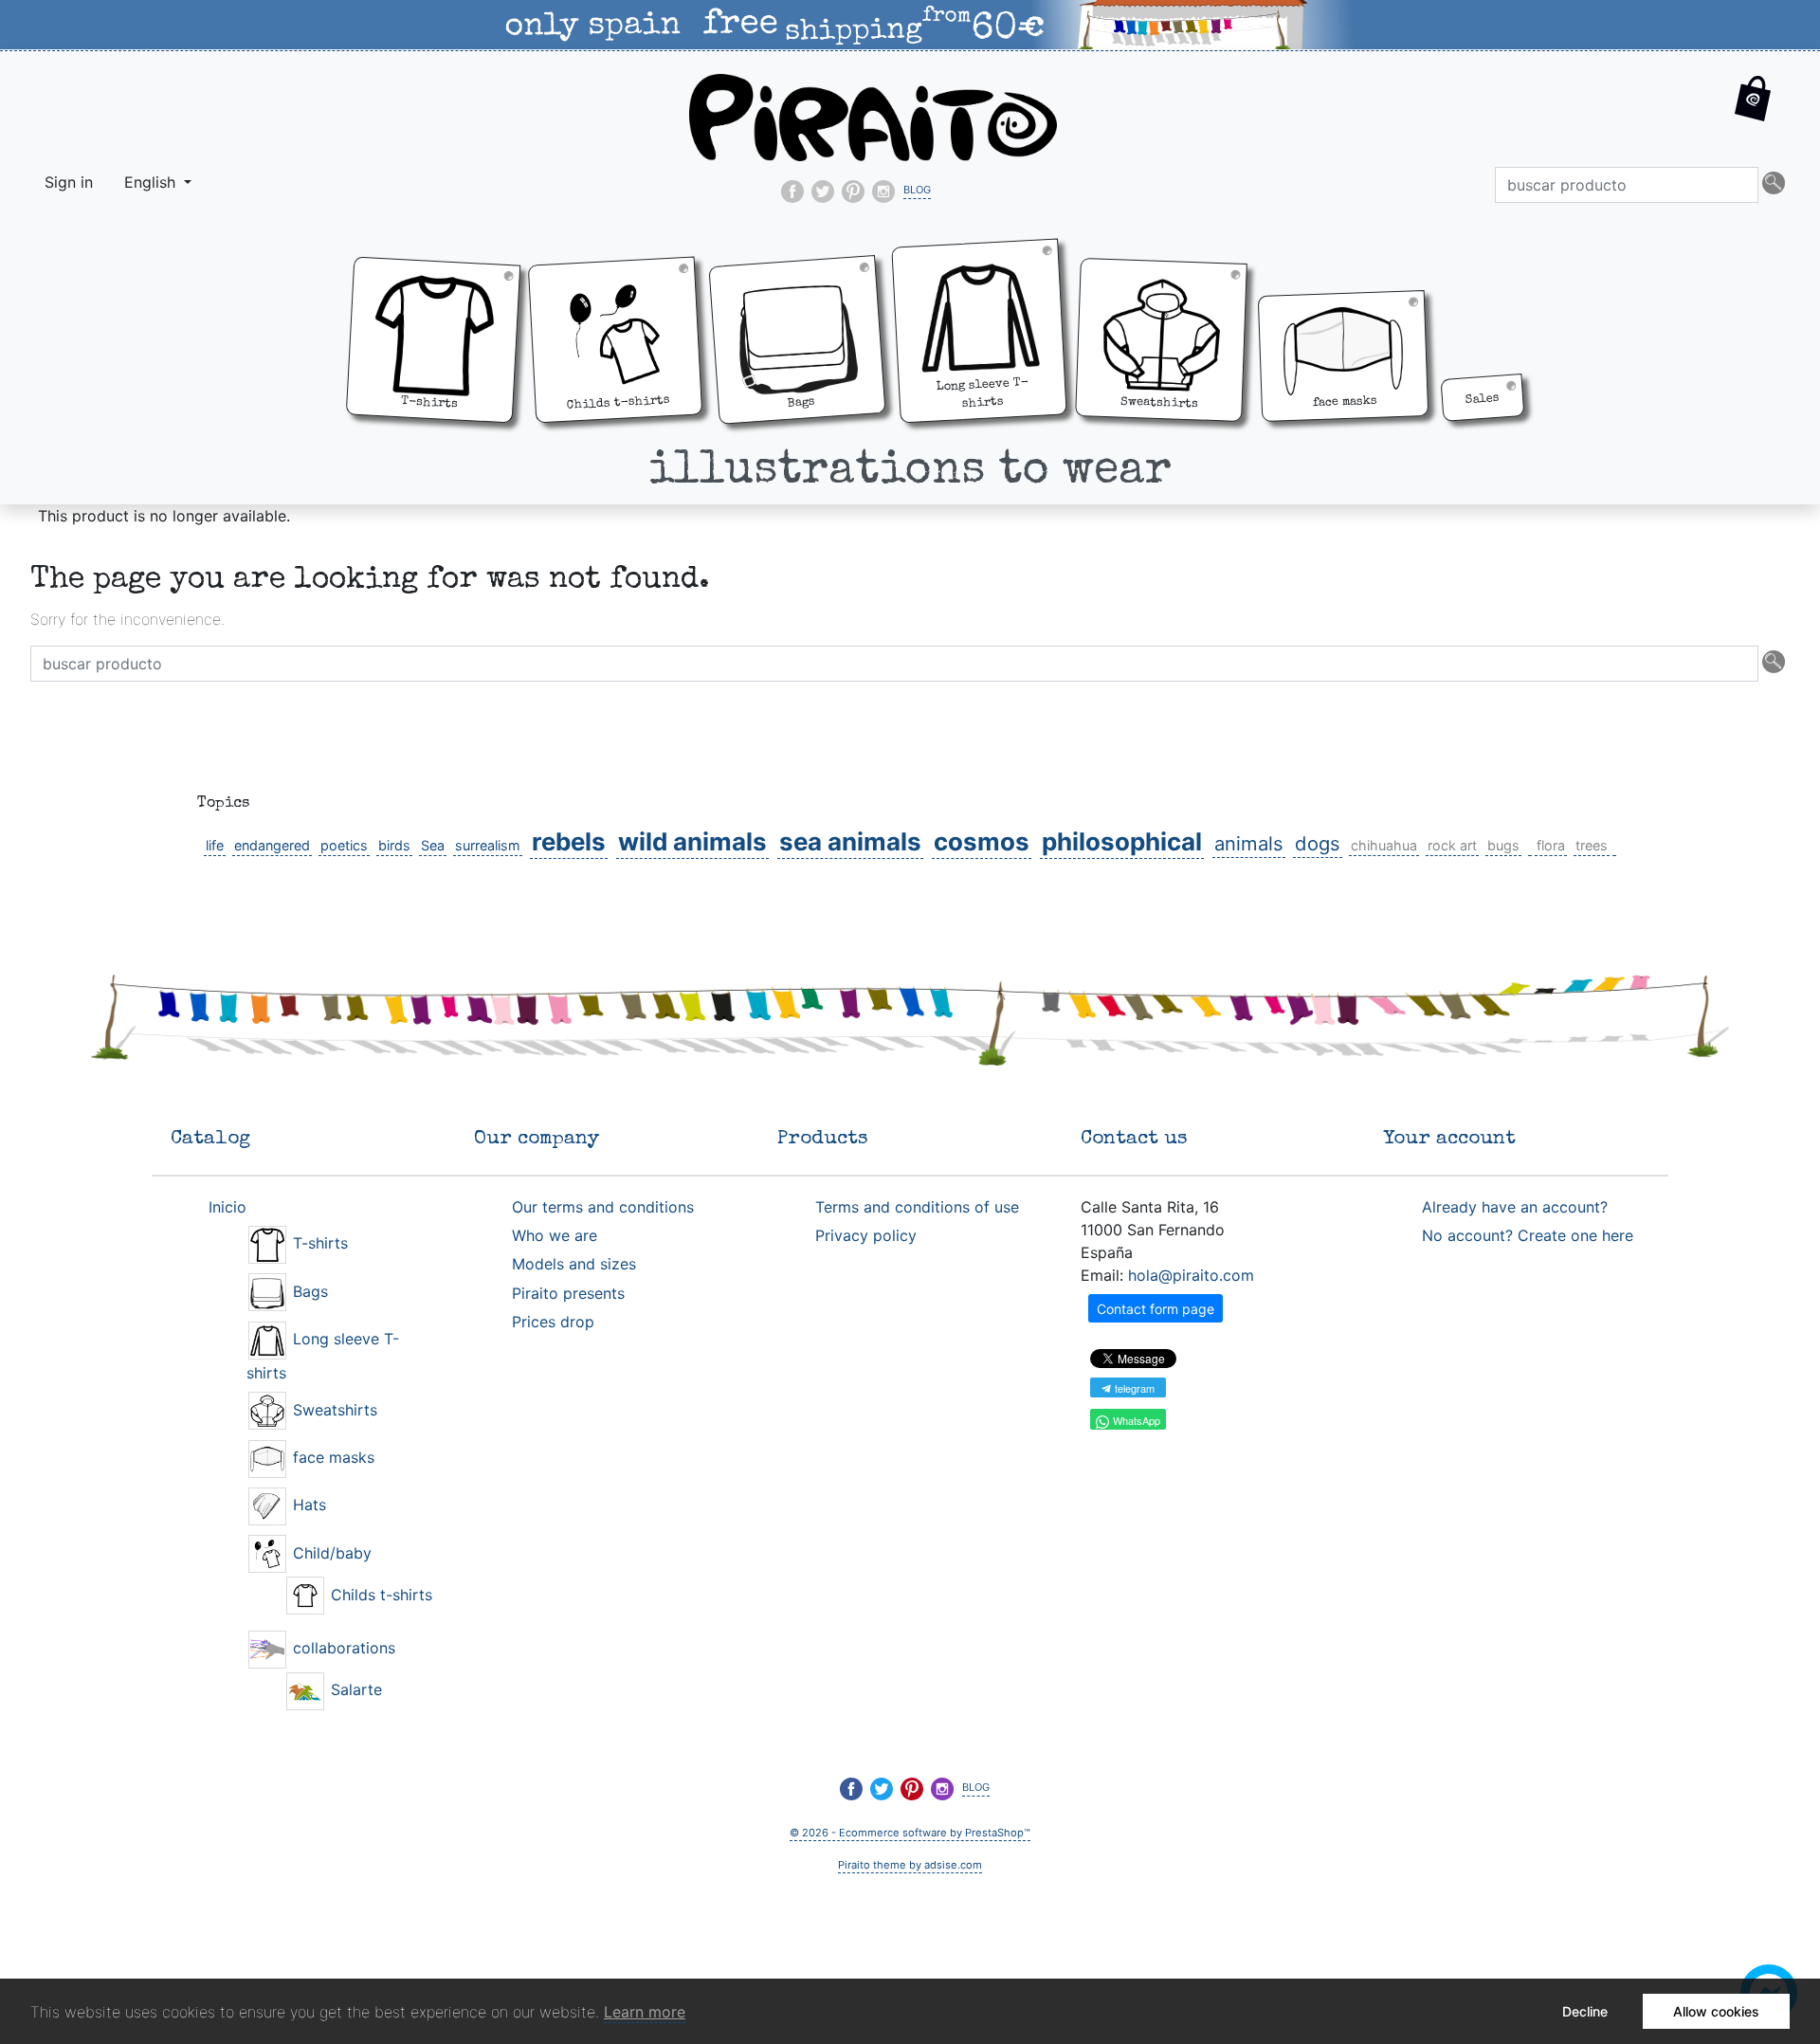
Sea (433, 845)
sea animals (850, 841)
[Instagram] (883, 192)
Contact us (1134, 1139)
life (215, 845)
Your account (1450, 1139)
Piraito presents (568, 1293)
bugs (1503, 845)
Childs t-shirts (379, 1595)
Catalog (210, 1139)
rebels (569, 841)
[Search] (1774, 185)
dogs (1318, 843)
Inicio (227, 1207)
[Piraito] (873, 116)
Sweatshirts (333, 1410)
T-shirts (318, 1243)
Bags (308, 1291)
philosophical (1122, 841)
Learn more (645, 2012)
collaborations (342, 1648)
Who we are (555, 1235)
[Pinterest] (853, 192)
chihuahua (1384, 845)
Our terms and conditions (603, 1207)
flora (1551, 845)
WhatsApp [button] (1135, 1420)
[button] (1753, 114)
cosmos (982, 841)
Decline (1585, 2011)
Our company (537, 1139)
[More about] (1530, 846)
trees (1592, 845)
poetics (344, 845)
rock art (1452, 845)
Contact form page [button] (1156, 1309)
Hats (307, 1505)
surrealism (488, 845)
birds (394, 845)
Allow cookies (1716, 2011)
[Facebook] (792, 192)
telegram (1133, 1388)
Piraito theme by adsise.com (910, 1865)
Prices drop (553, 1322)
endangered (272, 845)
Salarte (354, 1689)
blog (917, 188)
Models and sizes (574, 1264)
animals (1249, 843)
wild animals (692, 841)
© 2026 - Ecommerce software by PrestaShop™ (910, 1833)
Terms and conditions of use (917, 1207)
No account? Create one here (1528, 1235)
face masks (331, 1457)
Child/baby (330, 1553)
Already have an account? (1515, 1207)
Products (823, 1139)
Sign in (69, 182)
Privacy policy (866, 1235)
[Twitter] (823, 192)
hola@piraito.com (1191, 1275)
